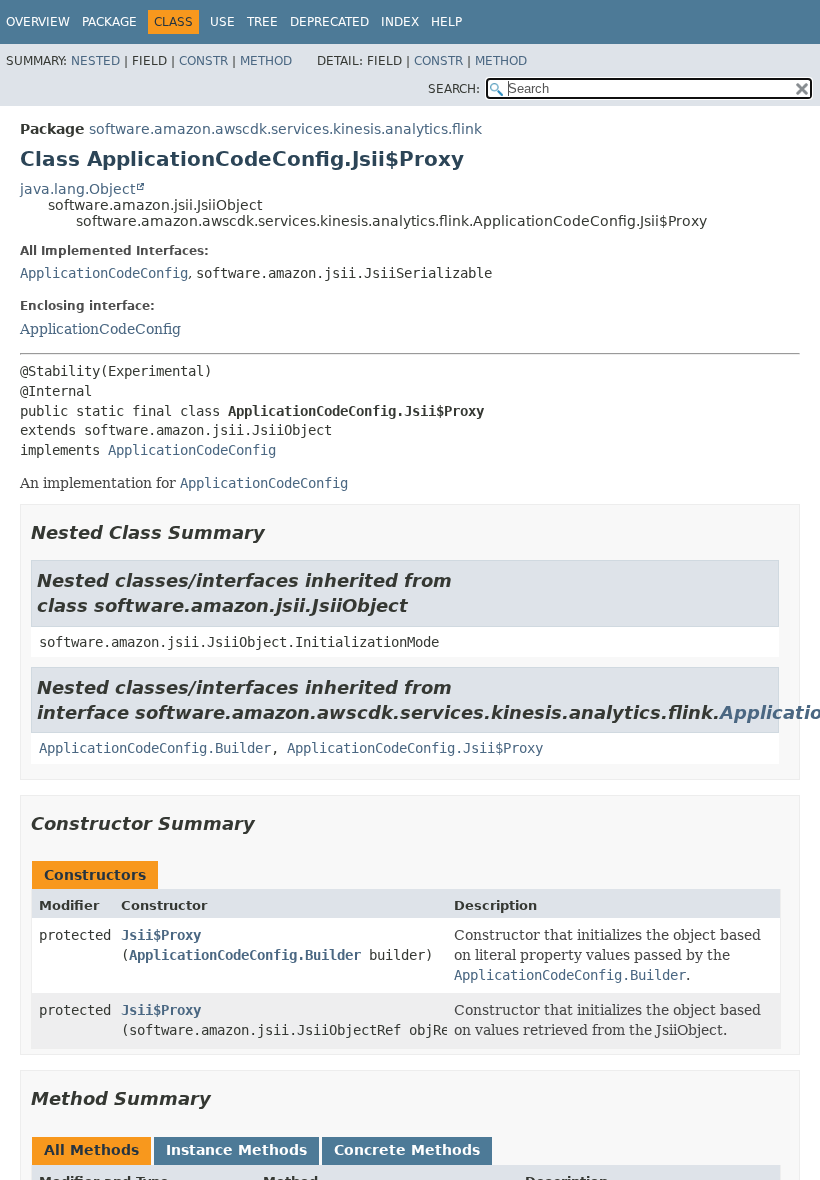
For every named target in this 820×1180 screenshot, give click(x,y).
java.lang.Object (77, 189)
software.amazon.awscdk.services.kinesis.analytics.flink (285, 129)
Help (446, 22)
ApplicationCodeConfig (104, 273)
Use (222, 22)
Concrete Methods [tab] (407, 1150)
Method (266, 61)
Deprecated (329, 22)
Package (109, 22)
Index (400, 22)
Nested (95, 61)
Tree (262, 22)
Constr (203, 61)
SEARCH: (454, 89)
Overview (38, 22)
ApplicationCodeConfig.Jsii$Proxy (415, 748)
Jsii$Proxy (161, 935)
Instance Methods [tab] (236, 1150)
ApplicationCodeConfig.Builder (155, 748)
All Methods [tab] (91, 1150)
